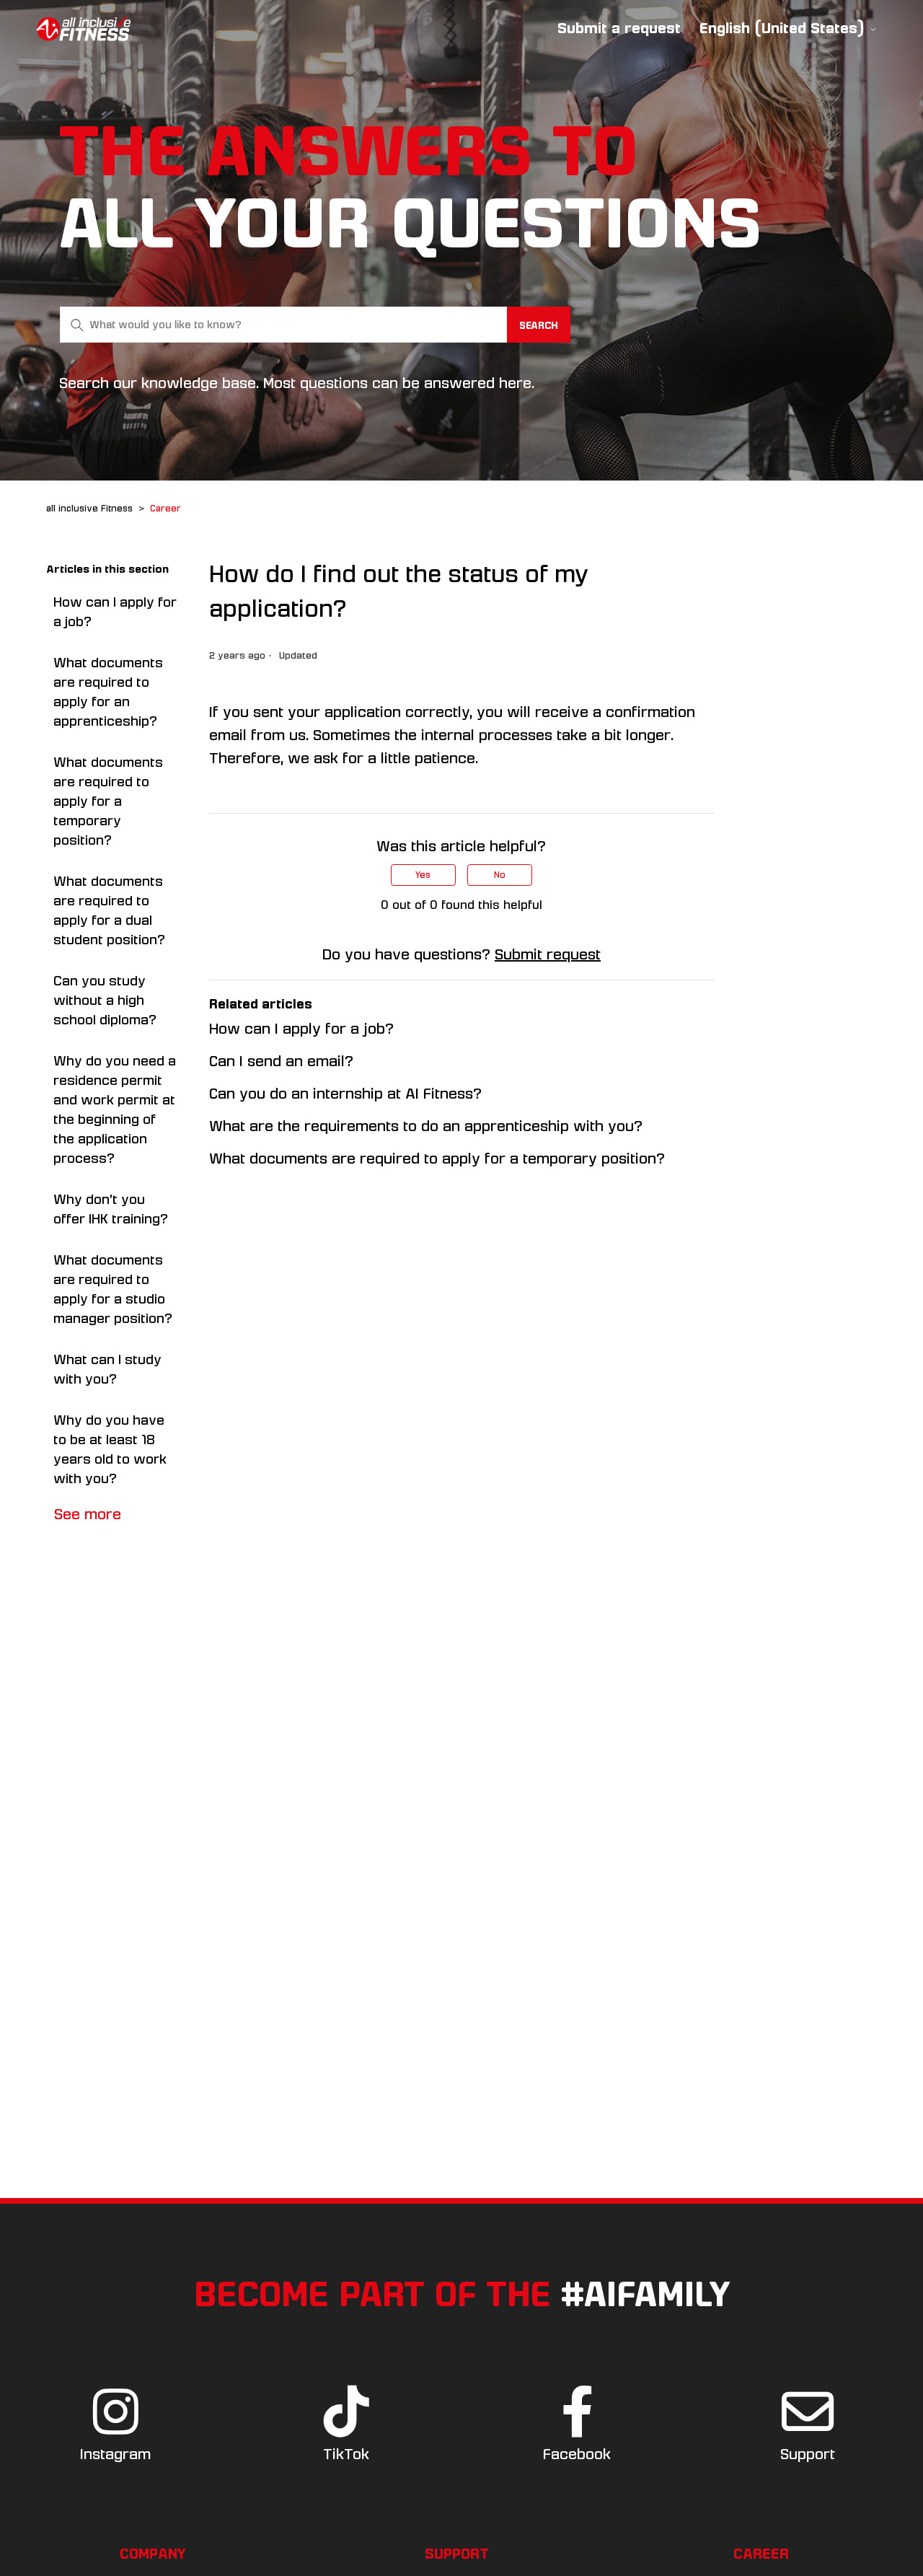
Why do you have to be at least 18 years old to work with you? (110, 1450)
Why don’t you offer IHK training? (111, 1209)
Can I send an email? (281, 1061)
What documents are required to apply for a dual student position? (109, 911)
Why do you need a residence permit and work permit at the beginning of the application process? (115, 1110)
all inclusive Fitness (89, 509)
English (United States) (784, 28)
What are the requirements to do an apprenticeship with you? (426, 1126)
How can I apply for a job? (115, 612)
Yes (423, 875)
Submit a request (619, 28)
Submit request (548, 954)
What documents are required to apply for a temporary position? (108, 801)
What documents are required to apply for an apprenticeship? (108, 692)
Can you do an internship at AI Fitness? (345, 1094)
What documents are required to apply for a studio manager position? (113, 1289)
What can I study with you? (107, 1370)
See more (88, 1514)
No (500, 875)
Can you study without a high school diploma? (105, 1001)
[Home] (84, 29)
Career (165, 509)
